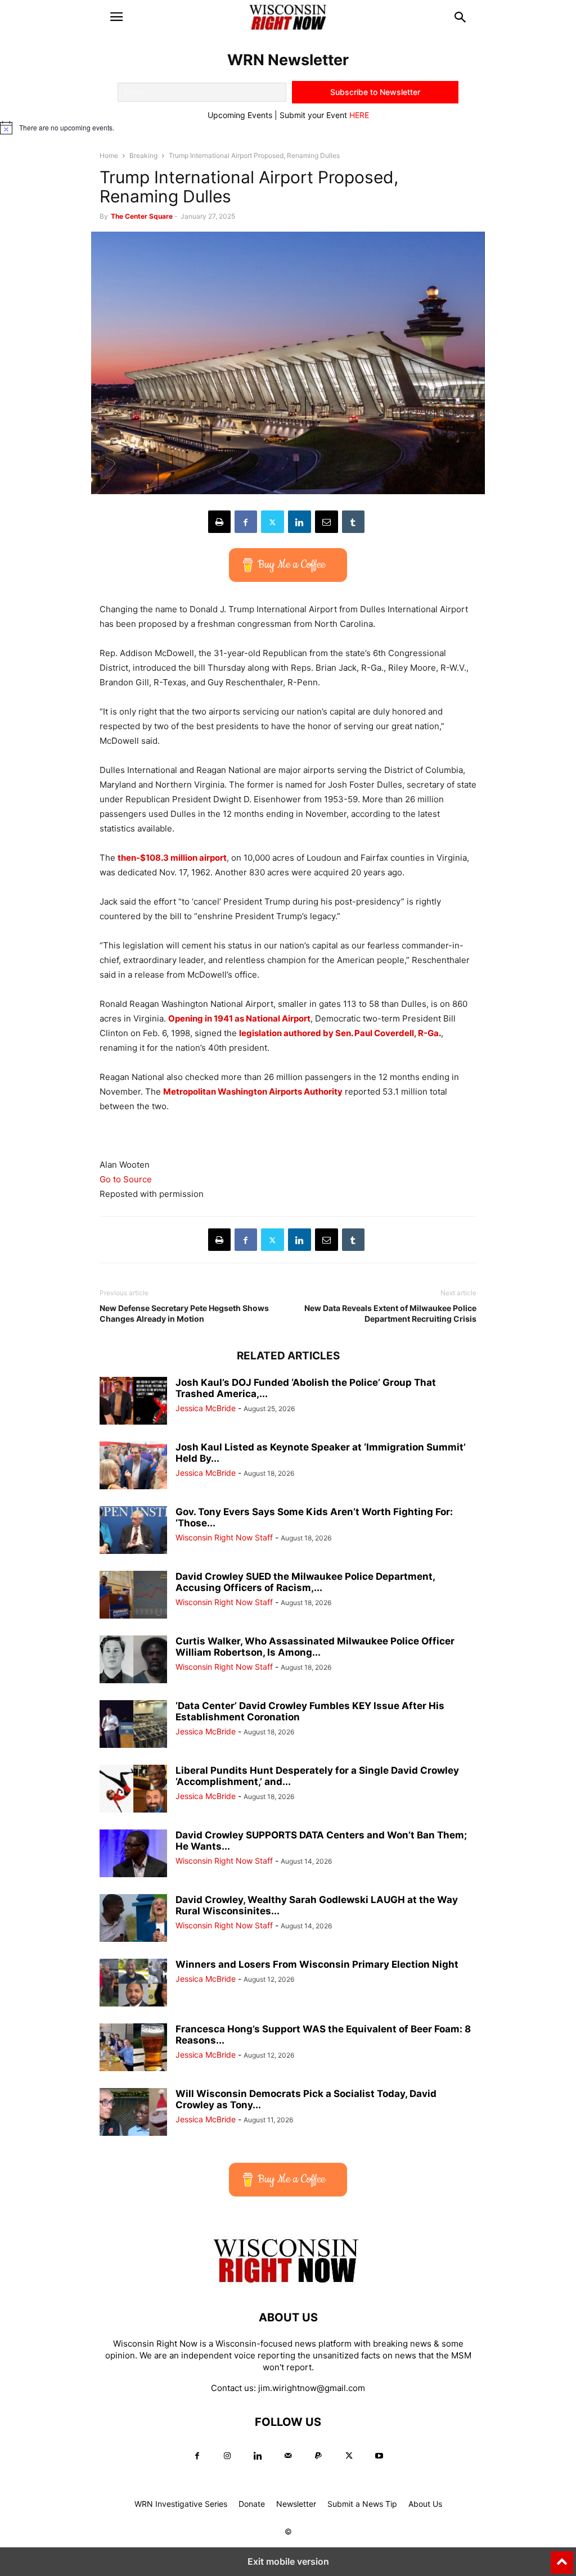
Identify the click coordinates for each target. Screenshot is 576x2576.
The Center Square (142, 216)
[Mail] (288, 2456)
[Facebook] (246, 522)
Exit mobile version (288, 2561)
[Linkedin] (300, 522)
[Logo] (288, 2283)
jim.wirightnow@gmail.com (312, 2388)
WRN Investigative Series (181, 2504)
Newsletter (296, 2504)
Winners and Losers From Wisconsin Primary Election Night (317, 1964)
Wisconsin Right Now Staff (224, 1537)
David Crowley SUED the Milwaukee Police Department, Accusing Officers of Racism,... (305, 1582)
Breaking (143, 155)
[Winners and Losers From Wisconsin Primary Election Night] (133, 1984)
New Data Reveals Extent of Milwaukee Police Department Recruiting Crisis (390, 1313)
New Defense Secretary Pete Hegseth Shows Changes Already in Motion (184, 1313)
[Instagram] (227, 2456)
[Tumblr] (353, 522)
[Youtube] (379, 2456)
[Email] (327, 522)
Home (109, 155)
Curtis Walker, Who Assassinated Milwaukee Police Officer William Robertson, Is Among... (315, 1647)
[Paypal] (318, 2456)
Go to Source (126, 1179)
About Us (425, 2504)
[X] (273, 522)
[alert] (288, 128)
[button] (116, 17)
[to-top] (562, 2557)
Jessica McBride (206, 1408)
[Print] (219, 522)
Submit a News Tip (362, 2504)
